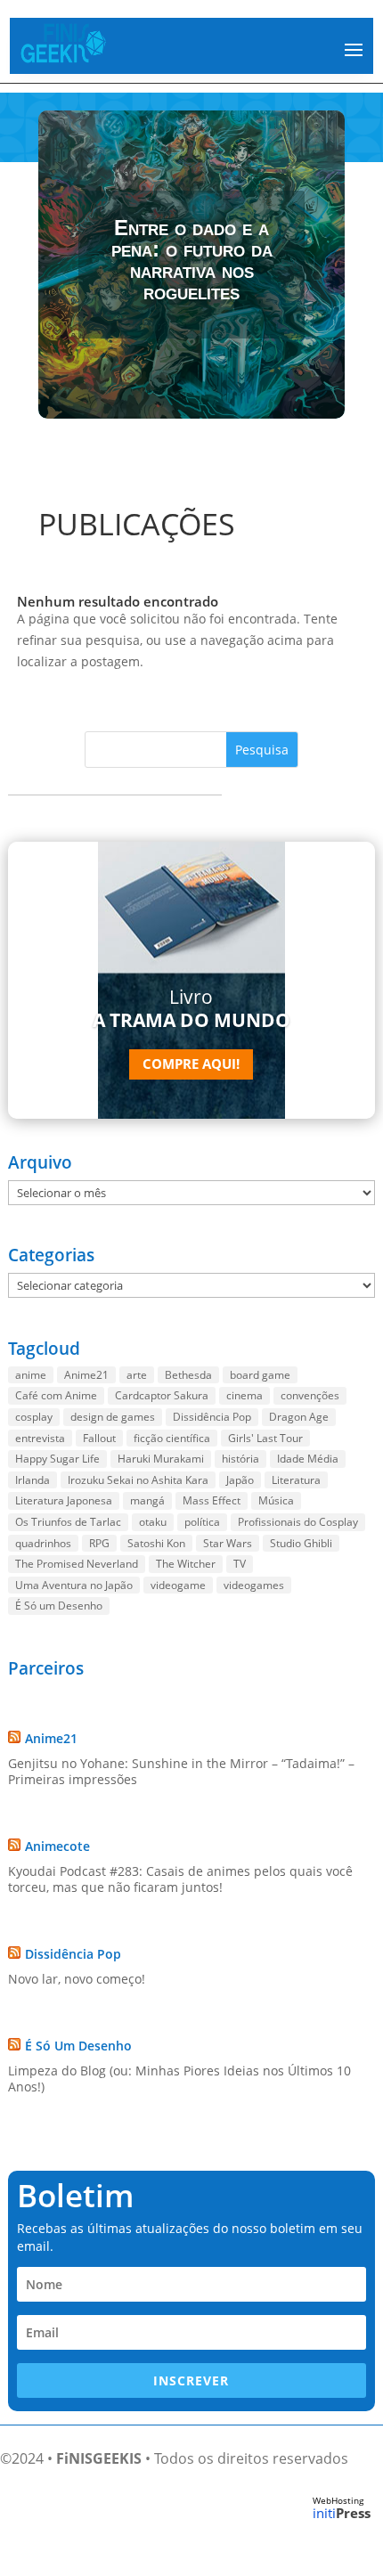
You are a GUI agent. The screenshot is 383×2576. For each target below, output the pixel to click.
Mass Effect (212, 1500)
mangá (147, 1500)
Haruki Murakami (161, 1459)
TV (240, 1564)
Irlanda (33, 1480)
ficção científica (172, 1438)
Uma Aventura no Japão (74, 1585)
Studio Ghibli (301, 1543)
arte (137, 1375)
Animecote (57, 1846)
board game (260, 1375)
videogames (254, 1585)
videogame (178, 1585)
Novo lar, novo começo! (77, 1979)
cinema (244, 1395)
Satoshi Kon (156, 1543)
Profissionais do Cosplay (298, 1522)
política (202, 1522)
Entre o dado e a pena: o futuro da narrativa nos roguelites (192, 260)
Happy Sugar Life (57, 1459)
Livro (191, 1008)
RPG (99, 1543)
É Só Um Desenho (78, 2046)
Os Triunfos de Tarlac (68, 1522)
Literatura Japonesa (64, 1500)
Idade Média (308, 1459)
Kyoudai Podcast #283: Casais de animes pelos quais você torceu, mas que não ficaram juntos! (180, 1879)
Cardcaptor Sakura (162, 1395)
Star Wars (228, 1543)
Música (276, 1500)
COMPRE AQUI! (191, 1064)
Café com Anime (56, 1395)
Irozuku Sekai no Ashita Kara (138, 1480)
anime (31, 1375)
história (240, 1459)
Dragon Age (299, 1417)
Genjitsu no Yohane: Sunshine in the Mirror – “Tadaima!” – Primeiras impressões (181, 1771)
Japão (240, 1480)
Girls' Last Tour (265, 1438)
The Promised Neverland (77, 1564)
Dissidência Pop (212, 1417)
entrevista (40, 1438)
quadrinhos (43, 1543)
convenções (310, 1395)
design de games (113, 1417)
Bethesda (188, 1375)
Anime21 (86, 1375)
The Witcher (186, 1564)
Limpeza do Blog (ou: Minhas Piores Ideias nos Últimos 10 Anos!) (179, 2079)
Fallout (99, 1438)
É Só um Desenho (59, 1606)
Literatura (296, 1480)
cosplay (34, 1417)
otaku (153, 1522)
